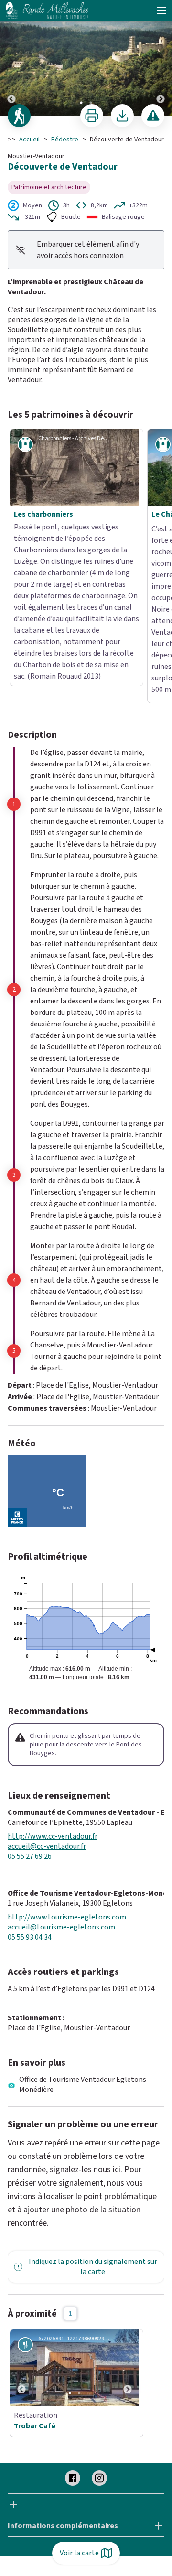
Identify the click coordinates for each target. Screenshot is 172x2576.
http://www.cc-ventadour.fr (53, 1707)
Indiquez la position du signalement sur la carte (93, 2137)
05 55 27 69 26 (30, 1727)
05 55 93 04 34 (30, 1808)
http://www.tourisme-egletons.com (67, 1788)
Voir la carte (79, 2553)
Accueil (29, 140)
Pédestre (65, 140)
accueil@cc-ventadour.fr (47, 1717)
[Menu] (161, 11)
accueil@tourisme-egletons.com (61, 1798)
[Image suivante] (161, 58)
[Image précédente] (11, 58)
